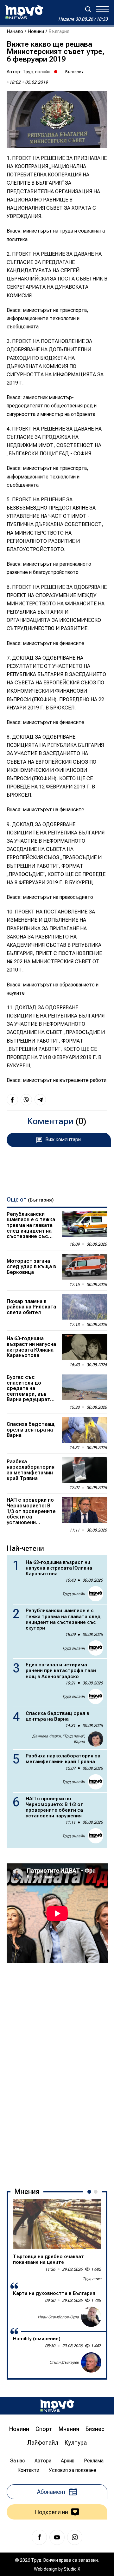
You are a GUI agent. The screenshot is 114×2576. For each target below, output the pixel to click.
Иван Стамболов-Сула (58, 2317)
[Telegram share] (40, 1100)
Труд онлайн (36, 72)
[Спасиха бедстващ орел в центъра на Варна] (85, 1430)
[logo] (24, 12)
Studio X (72, 2569)
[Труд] (57, 2406)
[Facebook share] (12, 1100)
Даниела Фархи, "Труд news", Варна (59, 1739)
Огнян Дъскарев (64, 2362)
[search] (88, 9)
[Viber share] (26, 1100)
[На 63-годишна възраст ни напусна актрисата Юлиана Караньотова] (85, 1347)
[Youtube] (57, 2537)
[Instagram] (75, 2537)
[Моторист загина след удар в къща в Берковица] (85, 1267)
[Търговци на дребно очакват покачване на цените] (57, 2224)
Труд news (92, 2279)
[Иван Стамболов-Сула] (91, 2317)
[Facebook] (39, 2537)
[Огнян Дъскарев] (91, 2362)
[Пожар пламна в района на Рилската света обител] (85, 1307)
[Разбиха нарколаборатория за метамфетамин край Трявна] (85, 1470)
